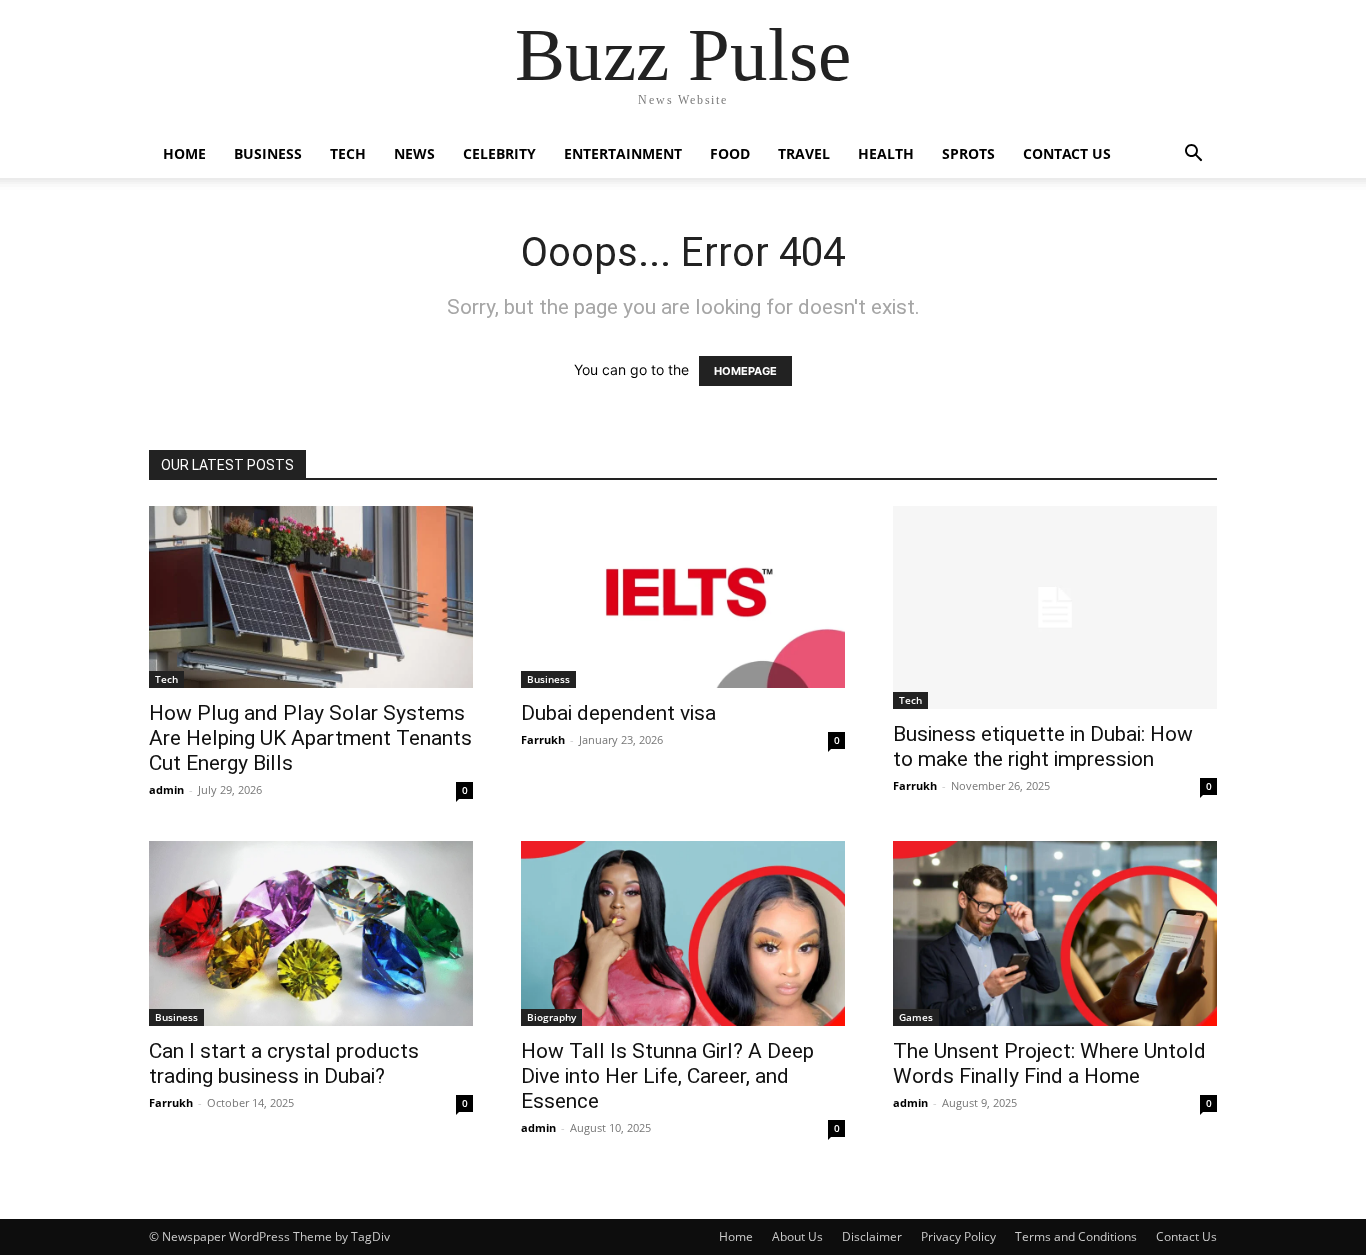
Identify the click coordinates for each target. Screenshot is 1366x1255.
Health (886, 153)
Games (916, 1017)
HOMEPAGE (745, 371)
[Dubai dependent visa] (683, 597)
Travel (804, 153)
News (414, 153)
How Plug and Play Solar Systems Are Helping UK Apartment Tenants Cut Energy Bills (310, 738)
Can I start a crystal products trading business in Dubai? (284, 1063)
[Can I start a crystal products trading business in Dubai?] (311, 933)
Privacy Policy (958, 1236)
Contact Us (1067, 153)
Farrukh (543, 739)
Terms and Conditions (1076, 1236)
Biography (551, 1017)
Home (184, 153)
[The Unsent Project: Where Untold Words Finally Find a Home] (1055, 933)
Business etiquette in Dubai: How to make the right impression (1043, 746)
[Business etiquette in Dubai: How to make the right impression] (1055, 607)
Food (730, 153)
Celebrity (499, 153)
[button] (1193, 155)
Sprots (968, 153)
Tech (348, 153)
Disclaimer (872, 1236)
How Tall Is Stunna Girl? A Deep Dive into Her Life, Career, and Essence (667, 1076)
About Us (797, 1236)
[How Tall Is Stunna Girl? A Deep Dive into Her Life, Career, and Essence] (683, 933)
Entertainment (623, 153)
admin (166, 789)
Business (268, 153)
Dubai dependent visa (618, 713)
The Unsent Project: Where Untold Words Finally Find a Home (1049, 1063)
